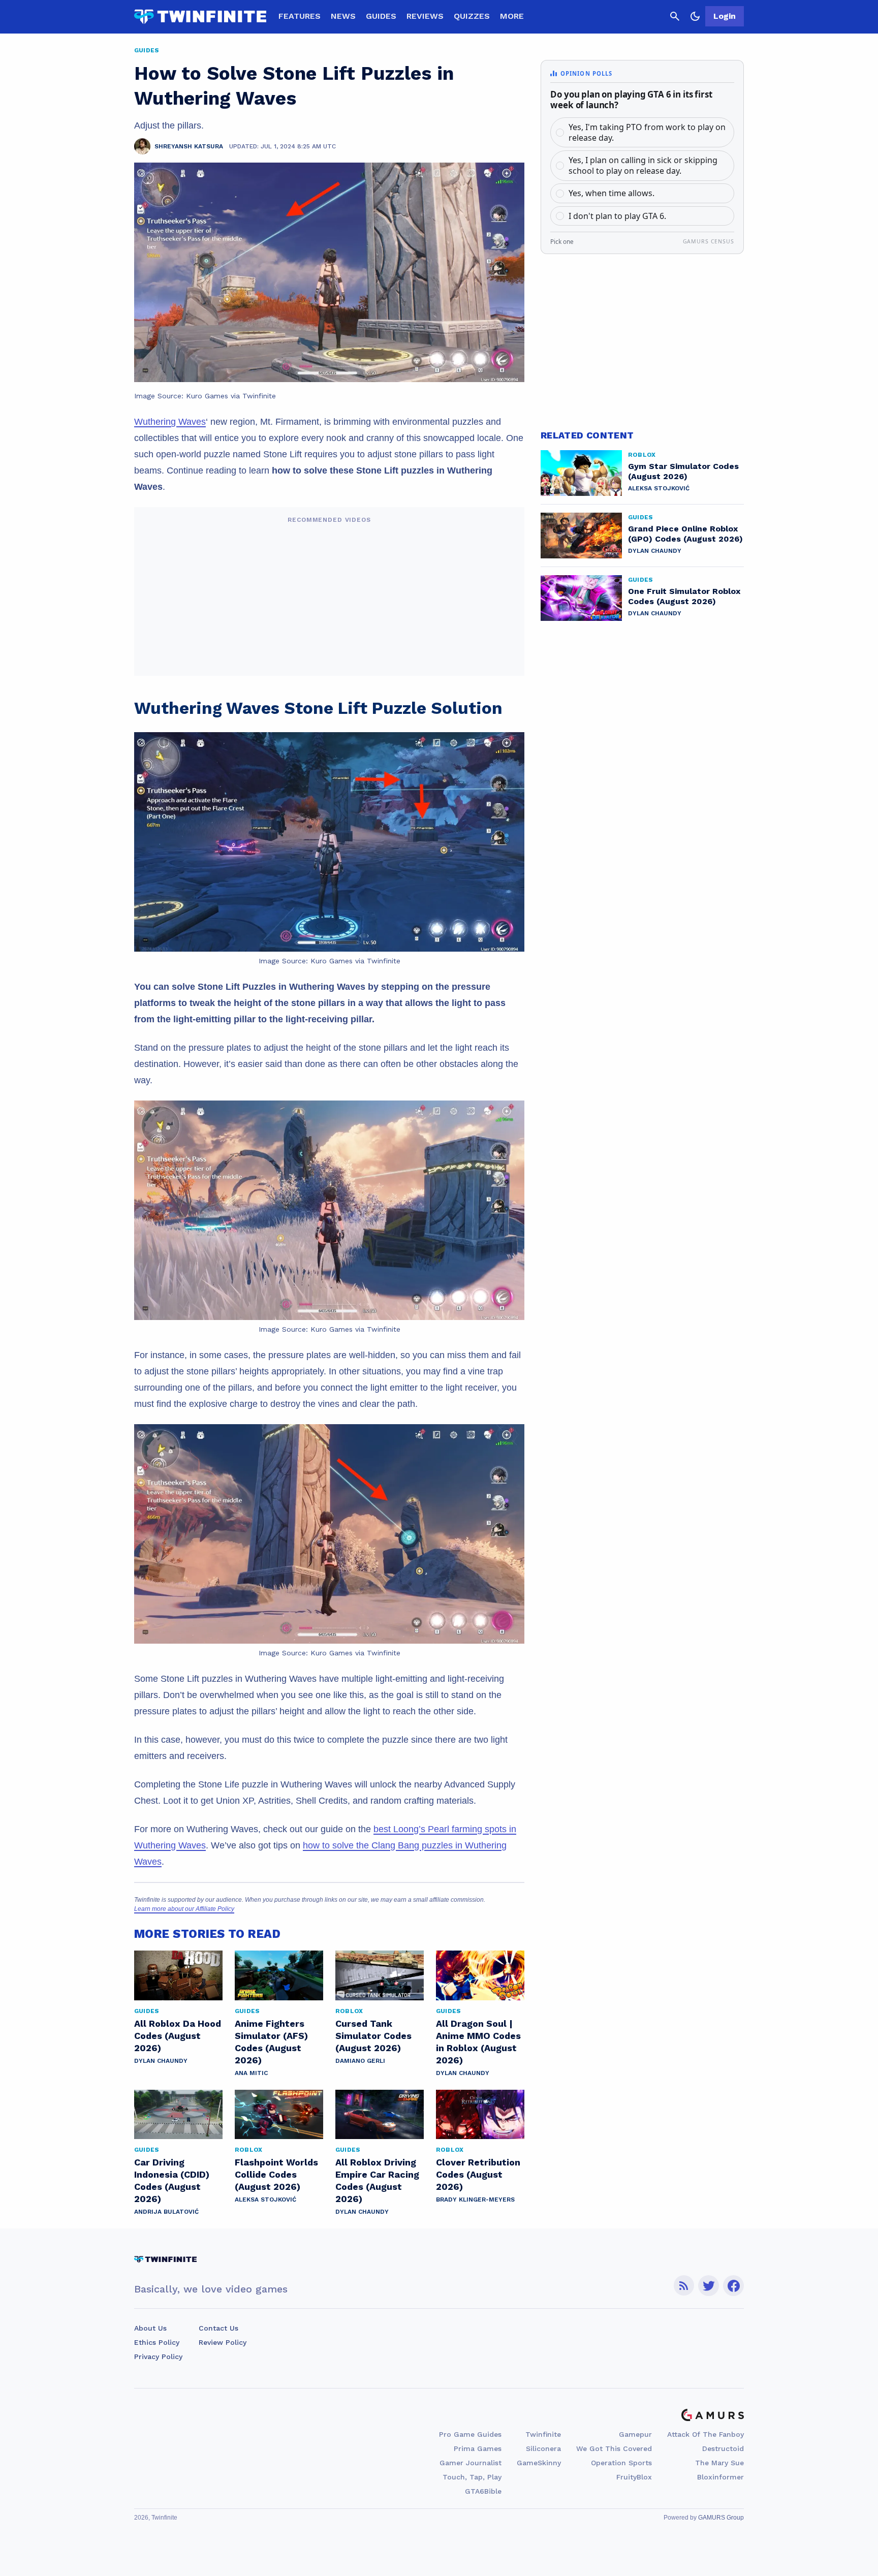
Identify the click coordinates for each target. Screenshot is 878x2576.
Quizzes (472, 16)
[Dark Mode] (695, 16)
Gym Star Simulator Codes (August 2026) (683, 471)
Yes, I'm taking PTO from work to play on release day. (647, 132)
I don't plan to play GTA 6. (617, 216)
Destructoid (723, 2448)
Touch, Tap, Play (472, 2477)
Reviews (425, 16)
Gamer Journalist (471, 2463)
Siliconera (543, 2448)
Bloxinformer (720, 2477)
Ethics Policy (157, 2342)
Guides (381, 16)
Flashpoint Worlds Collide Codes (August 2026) (276, 2174)
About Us (150, 2328)
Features (300, 16)
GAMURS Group (721, 2518)
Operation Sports (621, 2463)
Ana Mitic (251, 2073)
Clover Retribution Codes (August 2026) (478, 2174)
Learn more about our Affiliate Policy (184, 1909)
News (343, 16)
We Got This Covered (614, 2448)
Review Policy (223, 2342)
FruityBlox (634, 2477)
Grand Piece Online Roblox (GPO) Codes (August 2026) (685, 534)
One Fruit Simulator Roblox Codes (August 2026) (684, 596)
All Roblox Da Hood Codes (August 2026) (178, 2036)
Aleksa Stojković (265, 2200)
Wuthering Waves (170, 422)
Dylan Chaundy (161, 2061)
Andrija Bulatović (166, 2212)
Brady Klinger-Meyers (475, 2200)
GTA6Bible (483, 2491)
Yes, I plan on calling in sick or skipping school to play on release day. (643, 165)
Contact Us (218, 2328)
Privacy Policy (158, 2357)
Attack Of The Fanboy (705, 2434)
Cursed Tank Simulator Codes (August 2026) (373, 2036)
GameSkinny (539, 2463)
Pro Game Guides (470, 2434)
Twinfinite (543, 2434)
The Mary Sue (719, 2463)
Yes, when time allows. (612, 193)
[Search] (675, 16)
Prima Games (478, 2448)
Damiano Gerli (360, 2061)
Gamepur (635, 2434)
